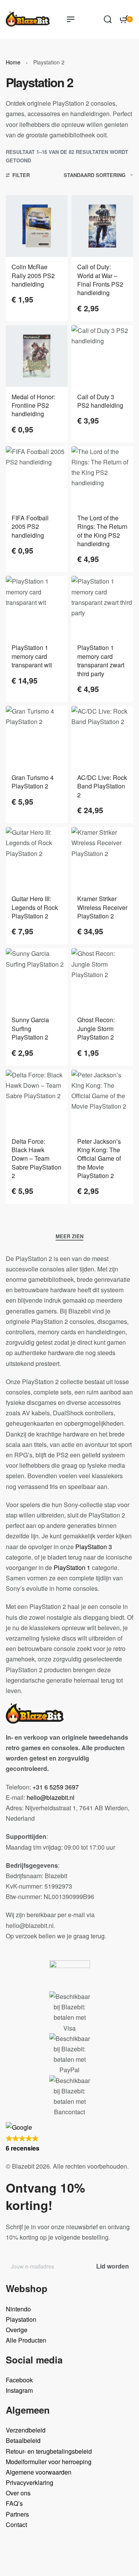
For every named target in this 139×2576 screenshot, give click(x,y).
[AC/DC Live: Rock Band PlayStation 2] (102, 737)
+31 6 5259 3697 (56, 1787)
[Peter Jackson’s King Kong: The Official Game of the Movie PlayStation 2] (102, 1101)
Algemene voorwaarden (39, 2472)
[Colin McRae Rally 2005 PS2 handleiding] (37, 226)
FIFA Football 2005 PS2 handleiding (30, 527)
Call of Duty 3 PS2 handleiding (100, 401)
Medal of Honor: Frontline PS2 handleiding (33, 405)
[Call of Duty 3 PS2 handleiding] (102, 356)
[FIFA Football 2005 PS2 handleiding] (37, 477)
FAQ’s (14, 2503)
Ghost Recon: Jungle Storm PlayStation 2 (96, 1028)
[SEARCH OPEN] (108, 19)
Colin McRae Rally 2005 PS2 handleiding (33, 275)
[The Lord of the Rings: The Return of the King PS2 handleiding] (102, 477)
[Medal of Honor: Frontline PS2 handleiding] (37, 356)
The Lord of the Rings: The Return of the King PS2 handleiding (102, 531)
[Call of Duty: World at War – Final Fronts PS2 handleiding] (102, 226)
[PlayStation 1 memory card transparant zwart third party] (102, 607)
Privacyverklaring (30, 2482)
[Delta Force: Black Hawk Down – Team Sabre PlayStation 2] (37, 1101)
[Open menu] (71, 19)
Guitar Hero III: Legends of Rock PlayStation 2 (35, 907)
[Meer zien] (69, 1237)
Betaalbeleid (23, 2440)
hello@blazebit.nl (51, 1797)
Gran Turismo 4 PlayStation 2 (33, 782)
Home (13, 62)
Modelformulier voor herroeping (49, 2462)
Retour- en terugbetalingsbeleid (49, 2451)
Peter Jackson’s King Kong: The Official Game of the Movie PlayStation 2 (99, 1159)
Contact (16, 2525)
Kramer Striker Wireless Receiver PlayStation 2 (102, 907)
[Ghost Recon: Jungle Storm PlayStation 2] (102, 979)
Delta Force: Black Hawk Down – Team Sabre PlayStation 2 (36, 1159)
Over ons (18, 2493)
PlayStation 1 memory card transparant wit (32, 656)
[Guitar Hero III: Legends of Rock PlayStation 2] (37, 858)
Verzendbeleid (26, 2430)
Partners (17, 2514)
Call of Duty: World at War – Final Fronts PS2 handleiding (100, 280)
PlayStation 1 (72, 1567)
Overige (17, 2330)
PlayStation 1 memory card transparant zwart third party (101, 660)
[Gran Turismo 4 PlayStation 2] (37, 737)
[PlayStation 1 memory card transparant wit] (37, 607)
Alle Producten (26, 2340)
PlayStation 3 (94, 1547)
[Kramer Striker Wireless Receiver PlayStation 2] (102, 858)
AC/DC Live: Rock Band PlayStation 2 (102, 786)
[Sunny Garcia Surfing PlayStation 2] (37, 979)
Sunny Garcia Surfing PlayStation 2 (30, 1028)
